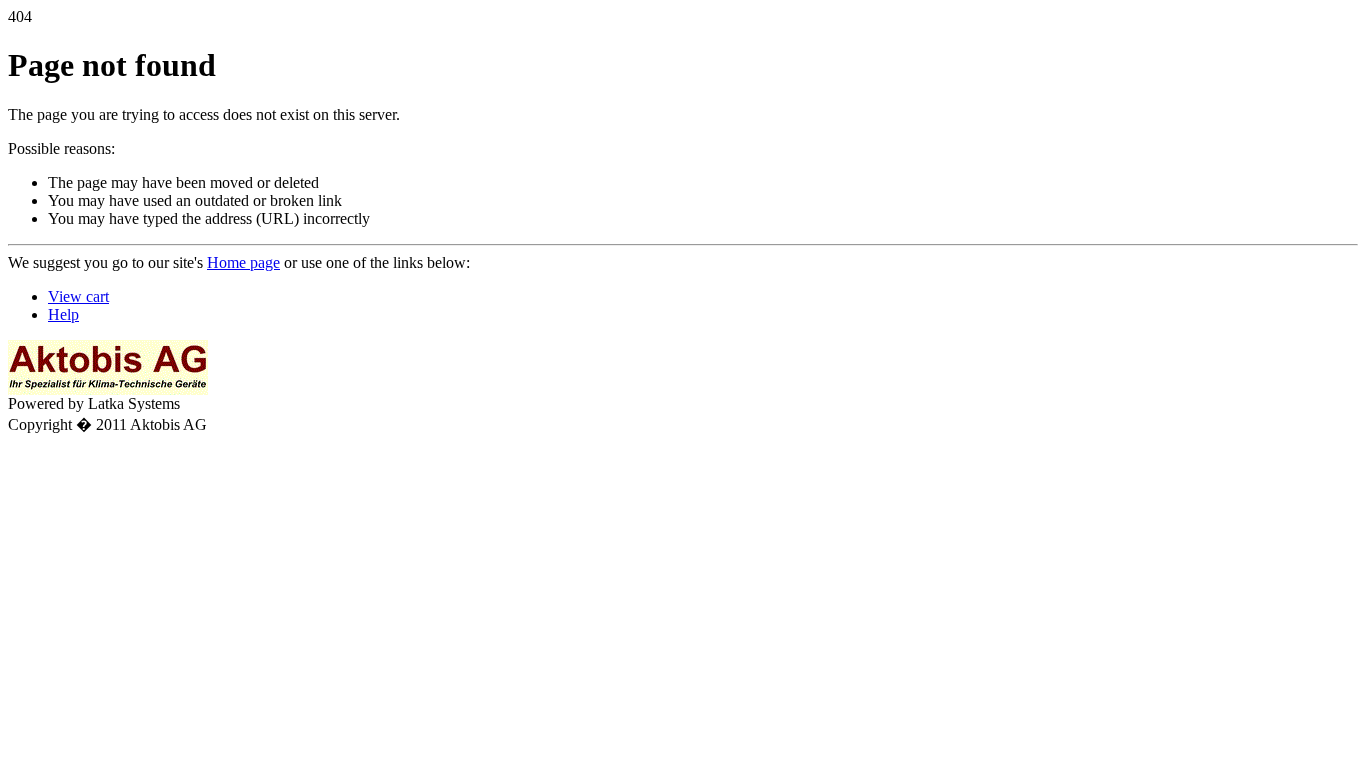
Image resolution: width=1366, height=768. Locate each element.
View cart (78, 296)
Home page (243, 262)
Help (63, 314)
